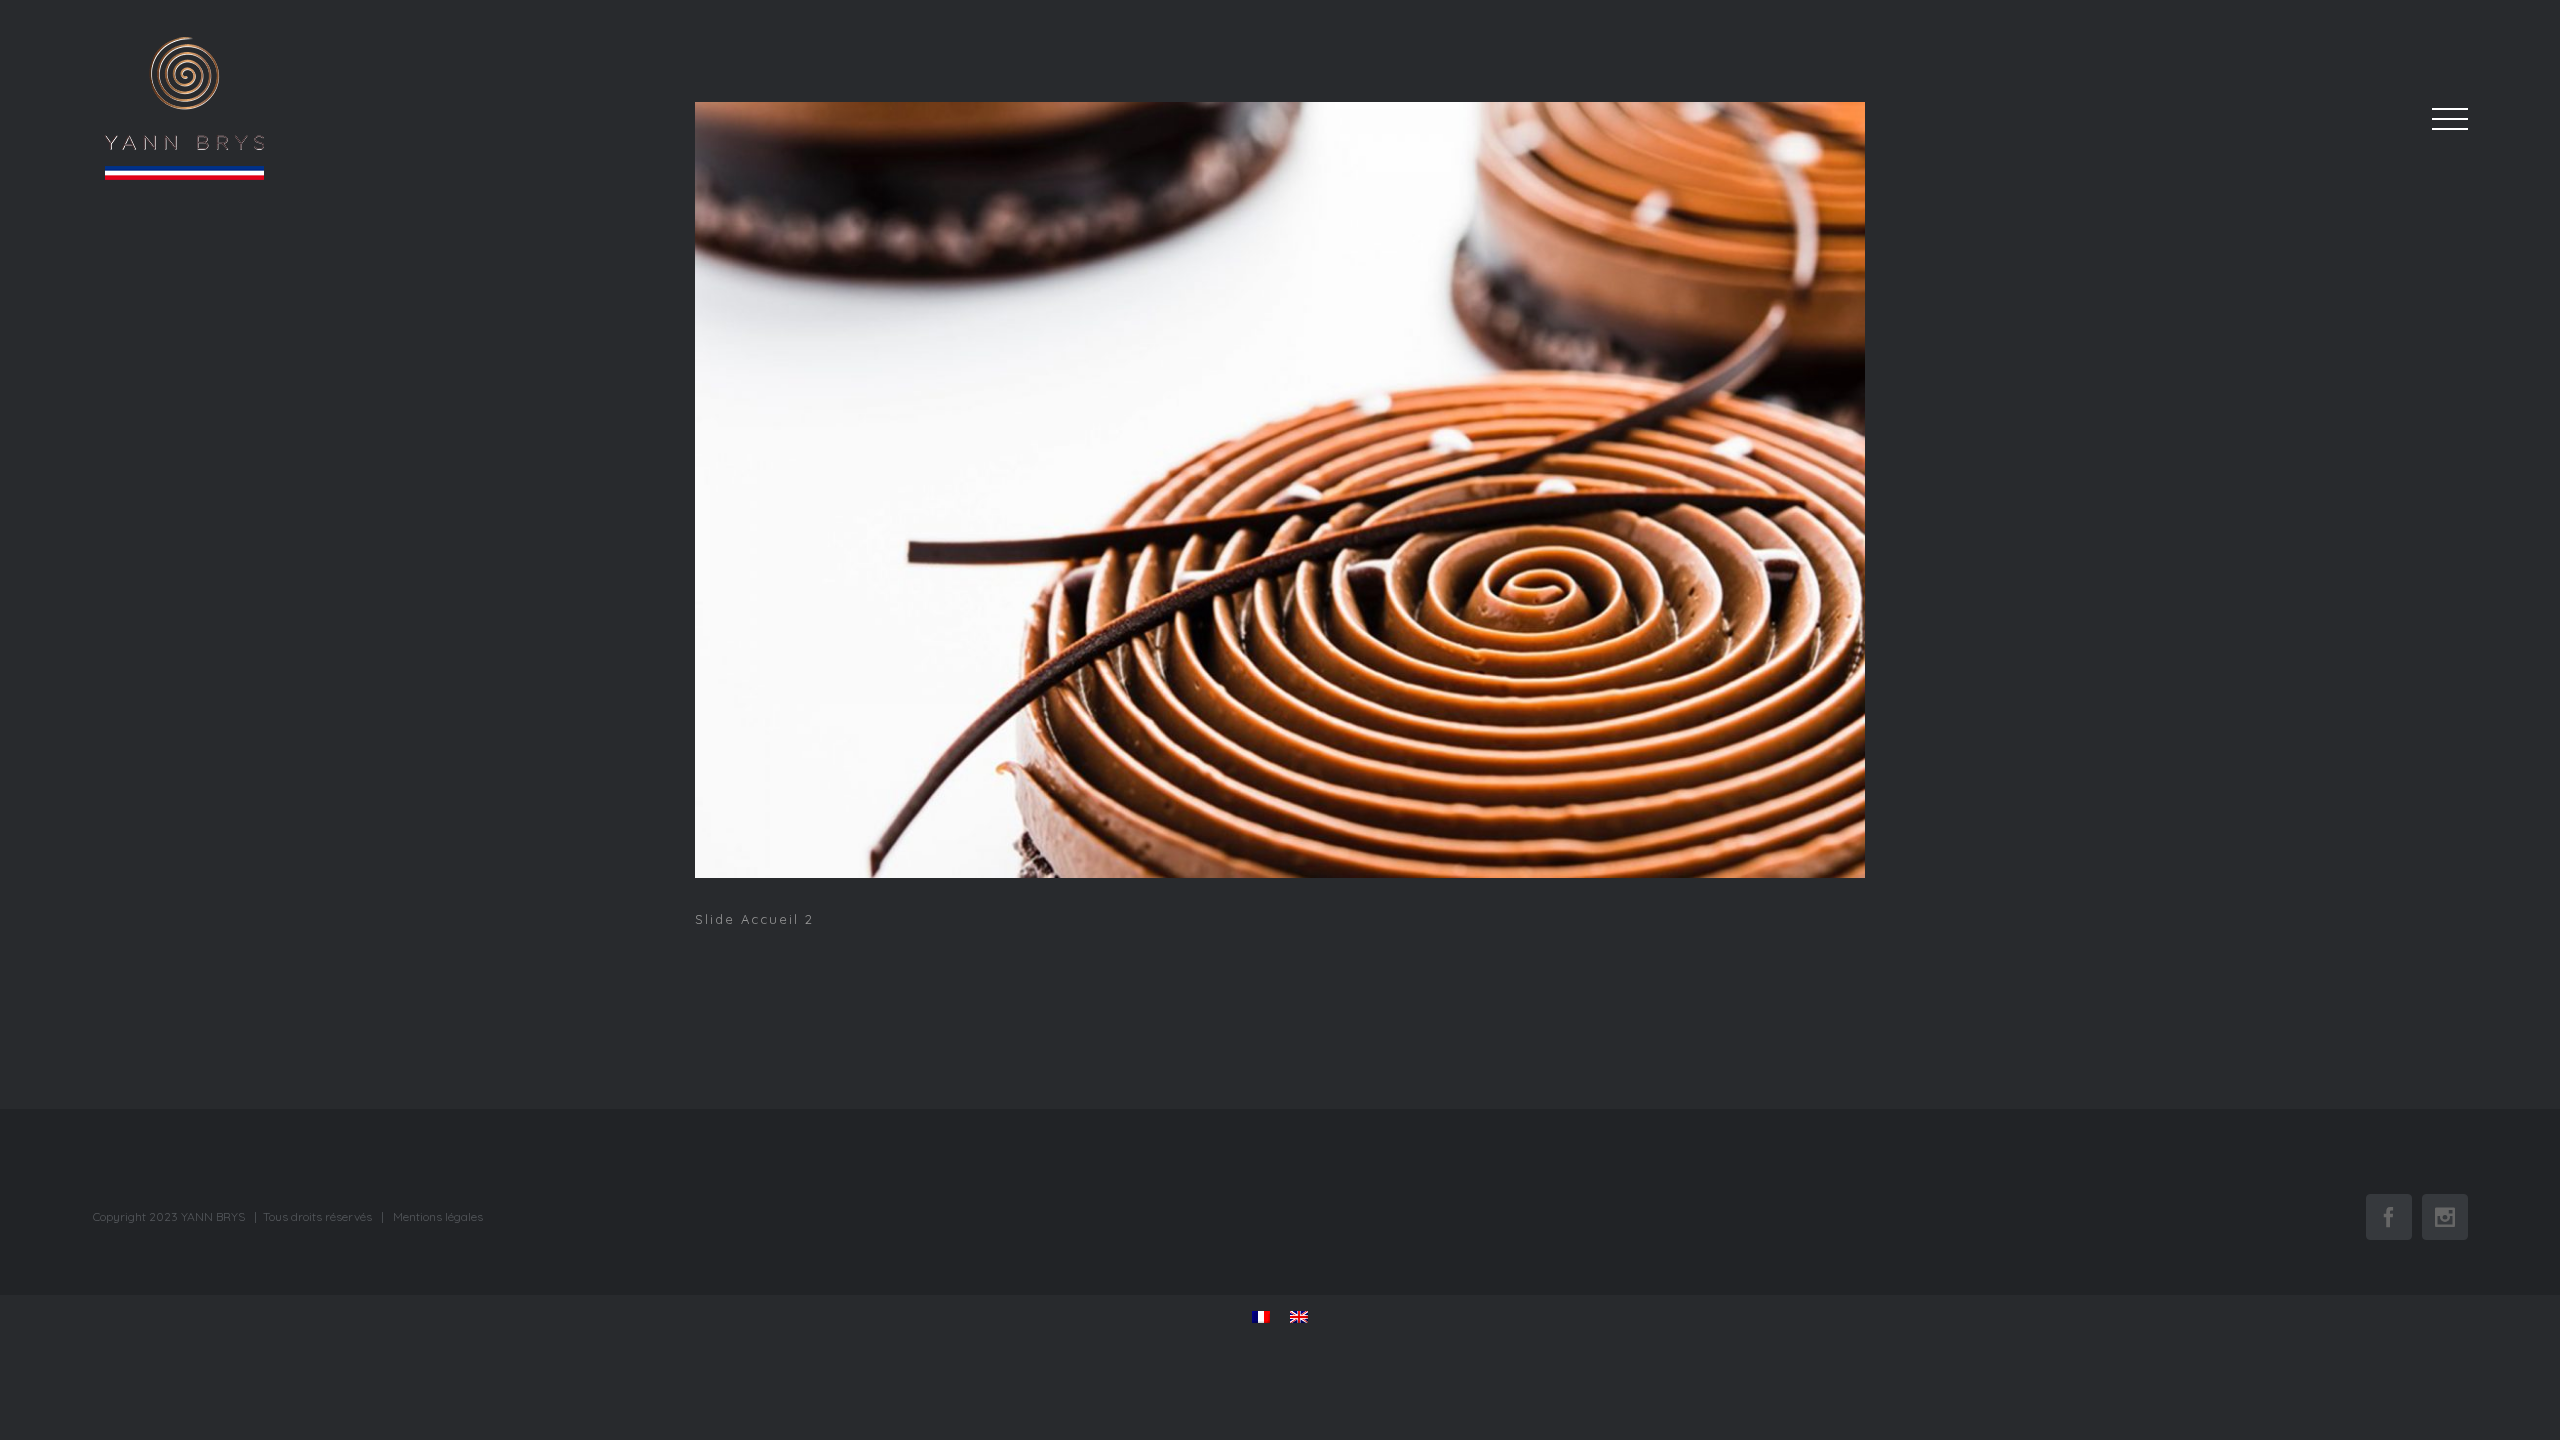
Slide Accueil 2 (1283, 493)
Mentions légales (438, 1216)
